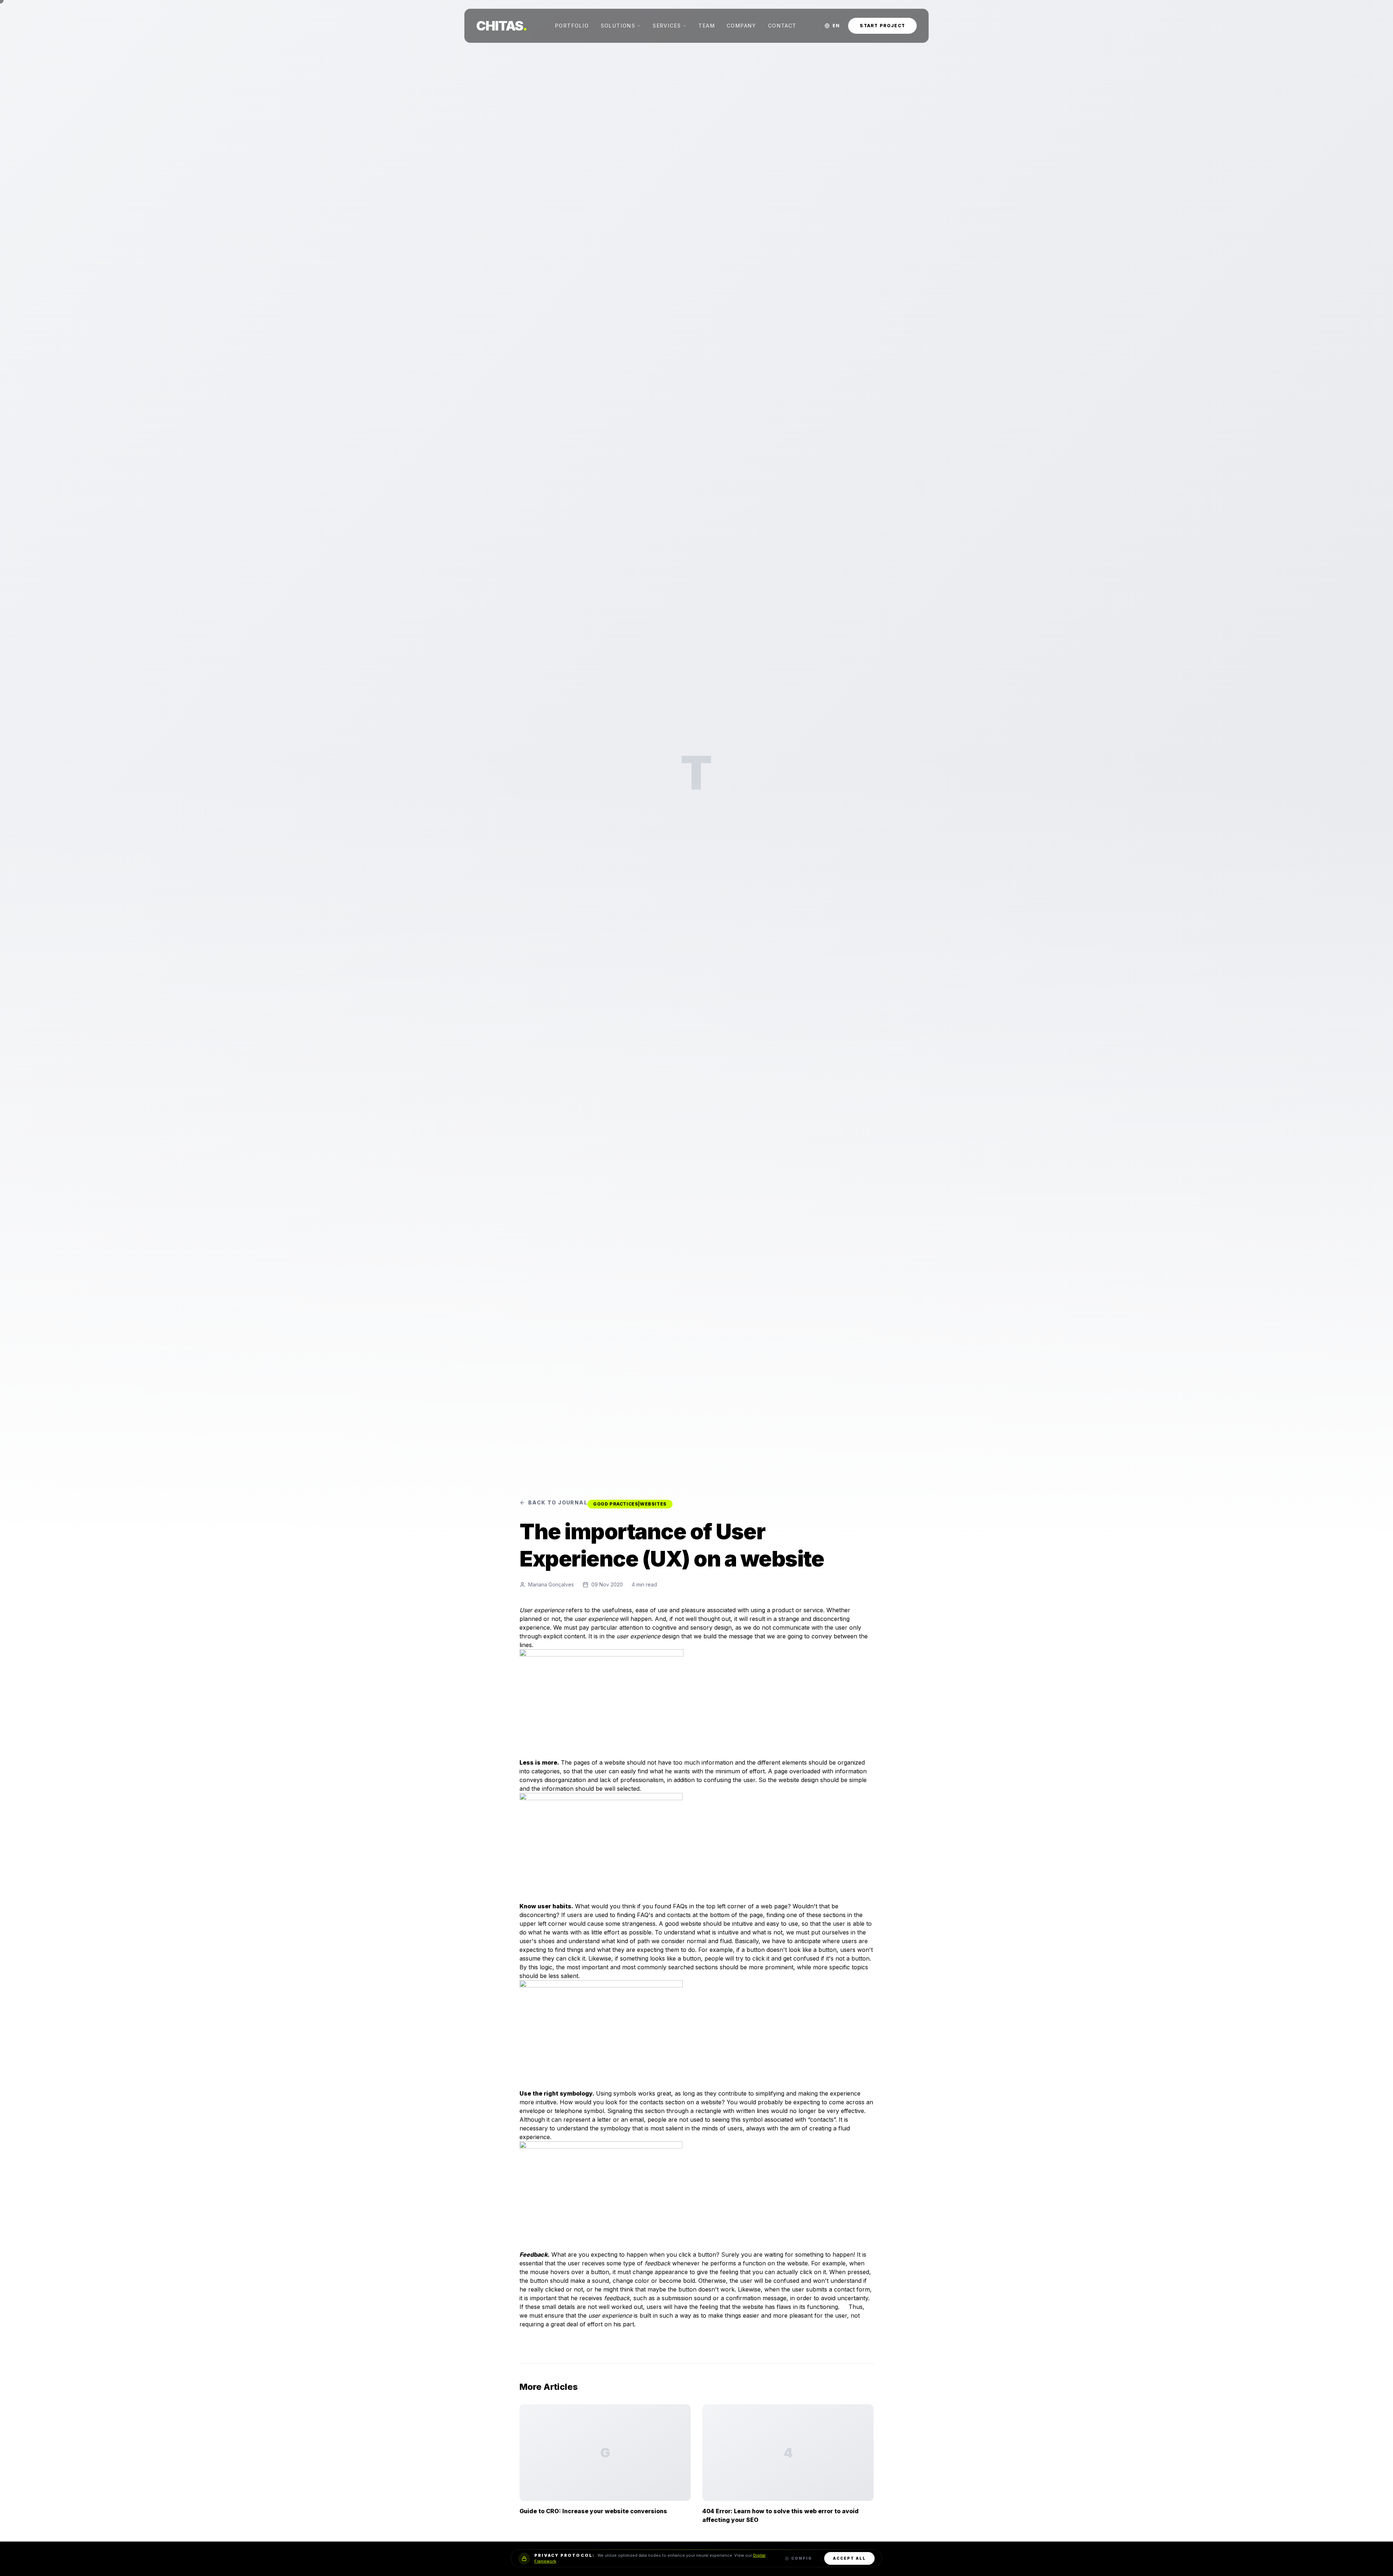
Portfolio (572, 26)
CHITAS (502, 26)
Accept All (849, 2558)
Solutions (618, 26)
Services (667, 26)
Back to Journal (558, 1502)
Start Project (882, 26)
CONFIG (802, 2558)
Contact (782, 26)
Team (707, 26)
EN (836, 26)
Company (741, 26)
